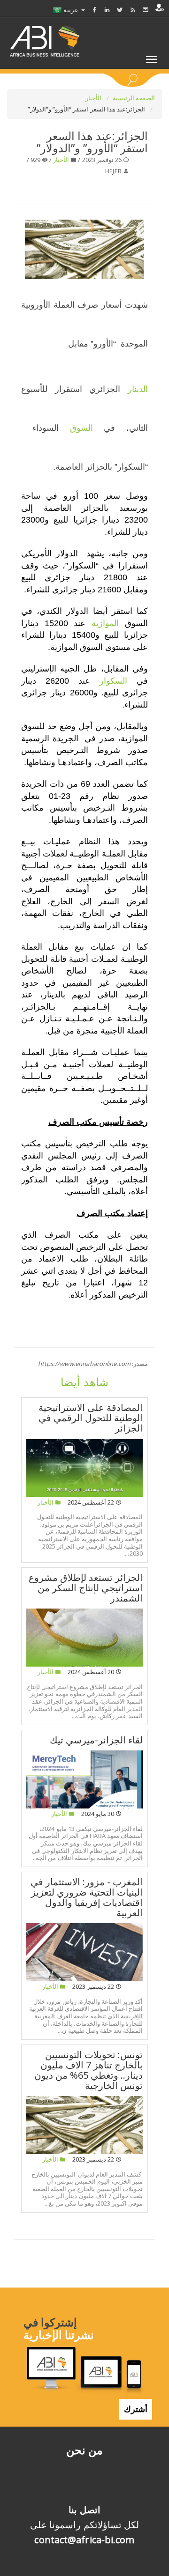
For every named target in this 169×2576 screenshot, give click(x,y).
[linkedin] (107, 10)
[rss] (133, 10)
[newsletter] (146, 10)
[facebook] (94, 10)
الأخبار (94, 98)
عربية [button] (71, 10)
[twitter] (120, 10)
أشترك (136, 2409)
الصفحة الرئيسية (134, 98)
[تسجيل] (160, 7)
